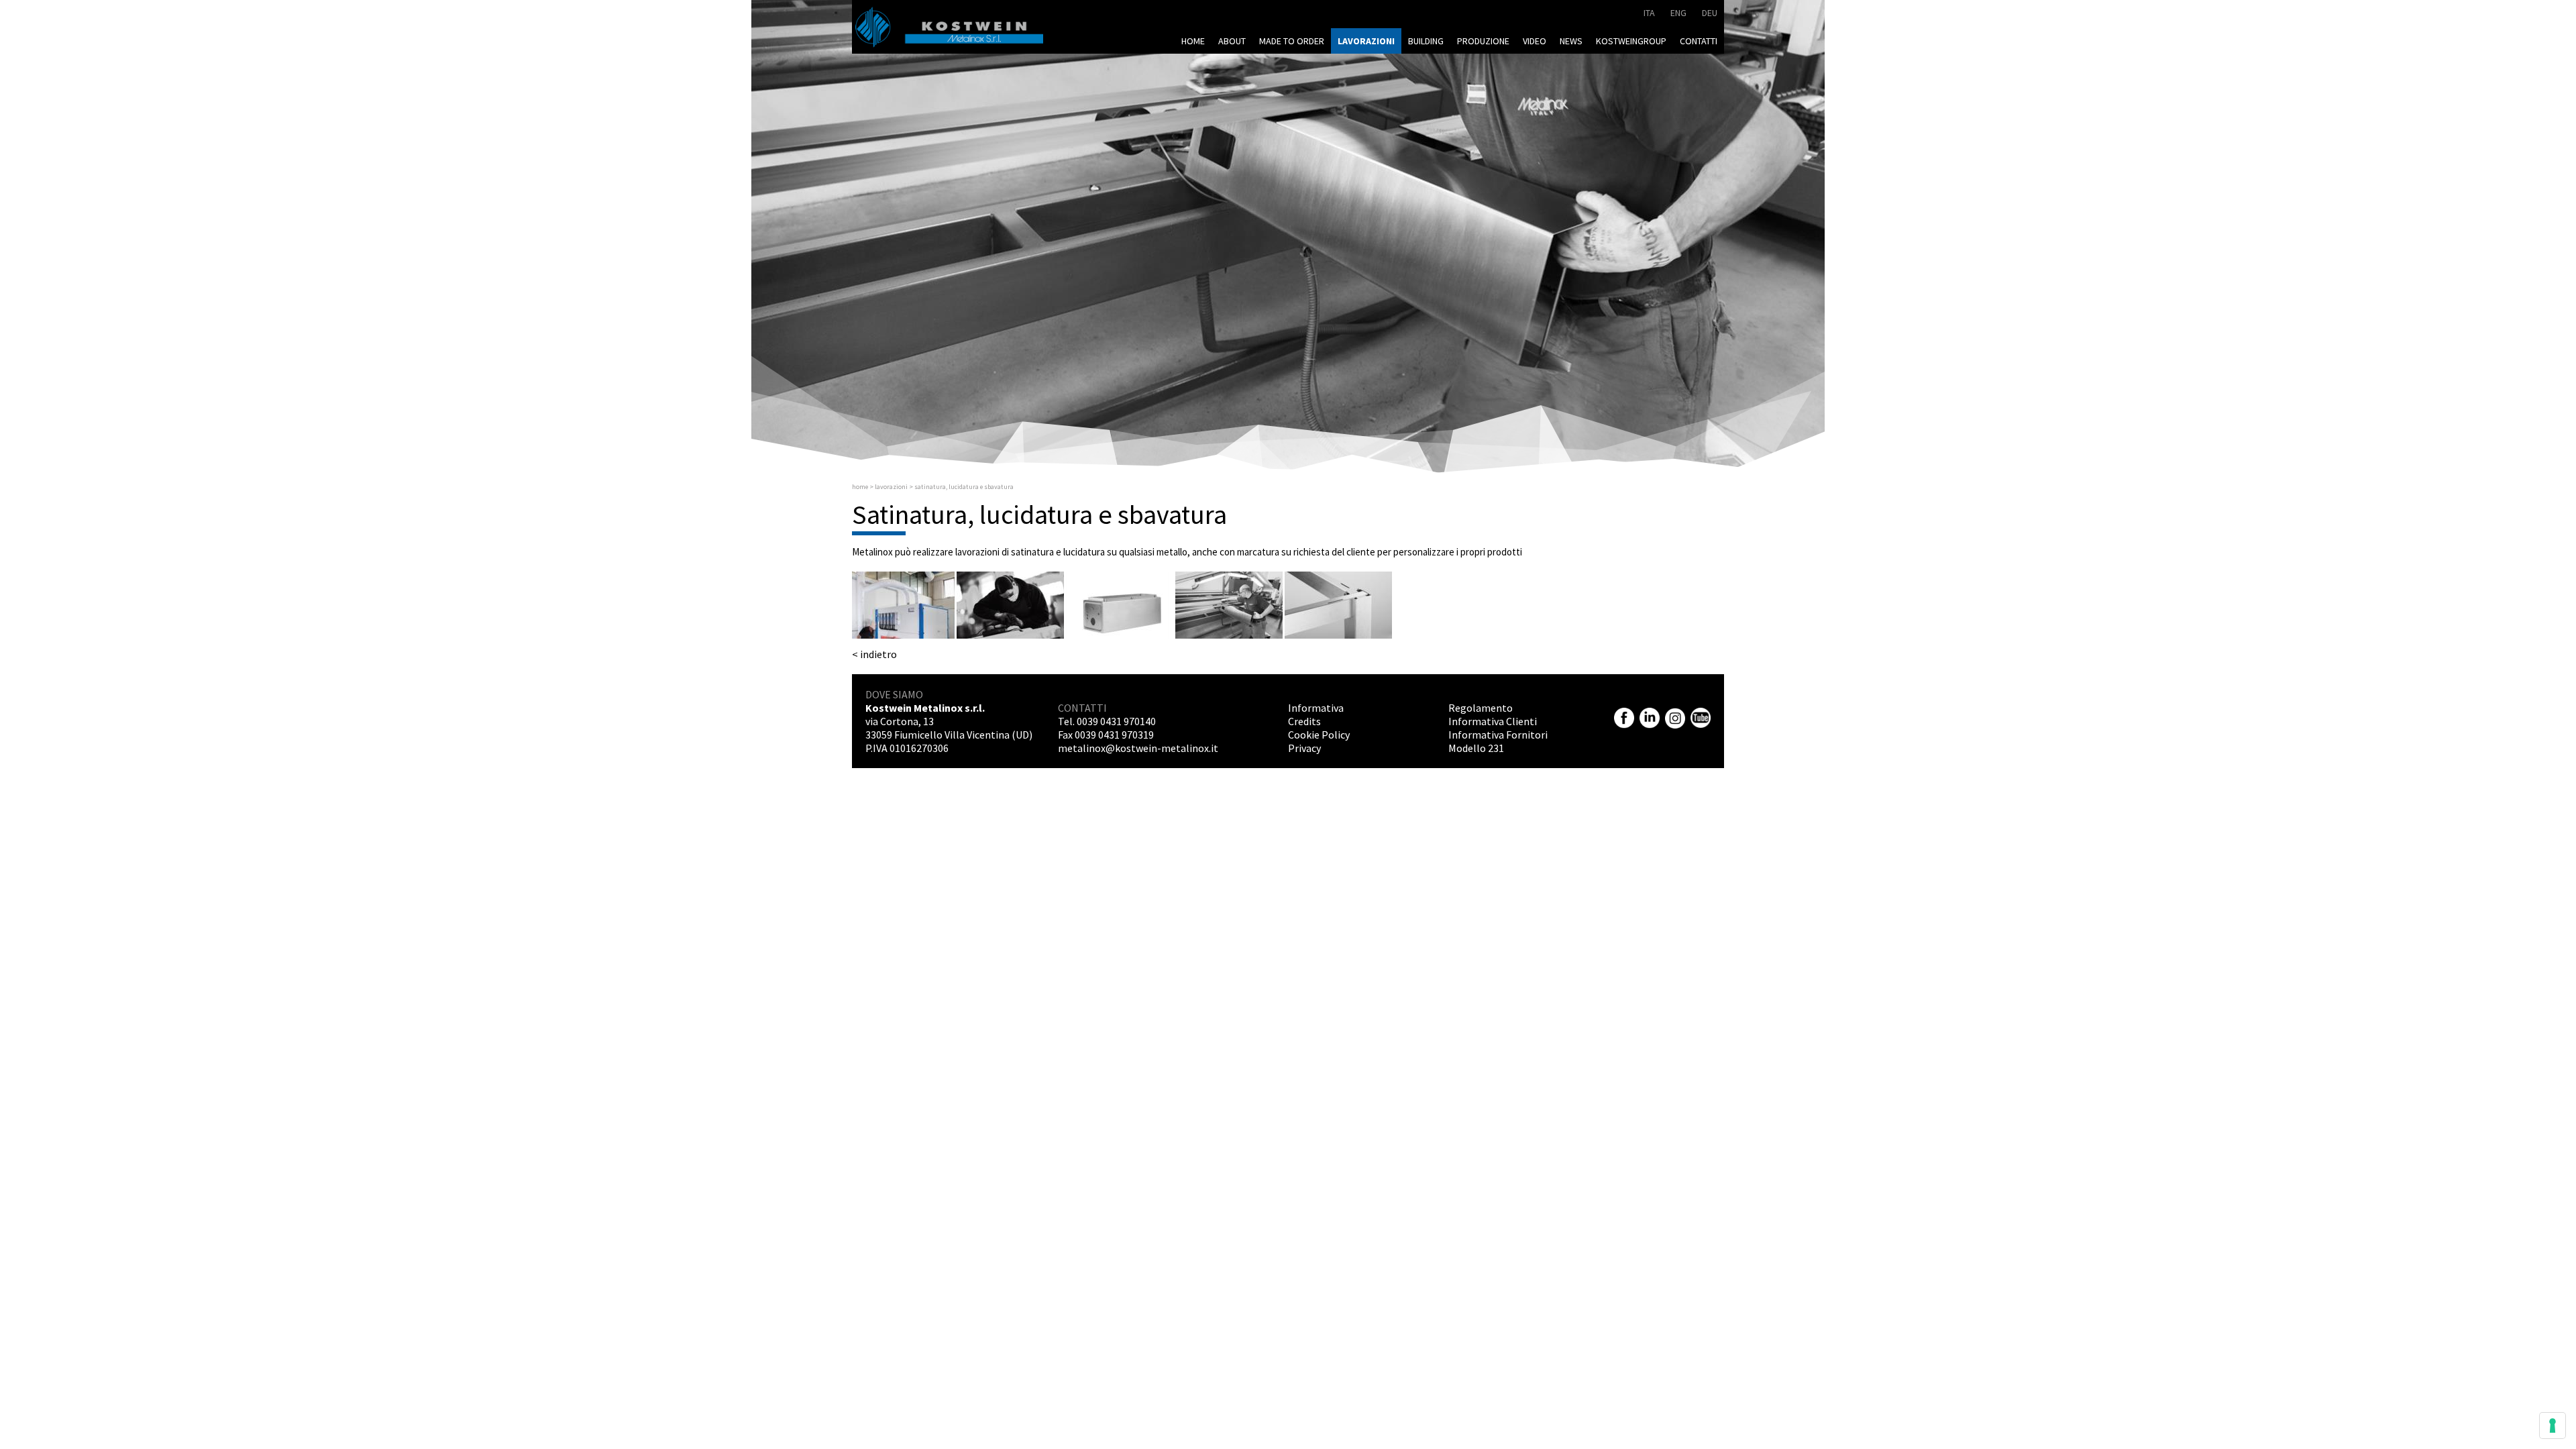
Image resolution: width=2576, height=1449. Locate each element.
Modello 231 (1476, 748)
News (1571, 41)
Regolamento (1481, 708)
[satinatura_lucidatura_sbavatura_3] (1120, 605)
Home (1193, 41)
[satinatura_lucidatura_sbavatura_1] (901, 605)
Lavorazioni (1366, 41)
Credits (1304, 721)
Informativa (1316, 708)
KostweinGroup (1631, 41)
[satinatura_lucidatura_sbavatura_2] (1010, 605)
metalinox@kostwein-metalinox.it (1138, 748)
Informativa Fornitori (1498, 735)
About (1232, 41)
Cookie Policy (1319, 735)
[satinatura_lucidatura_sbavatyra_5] (1338, 605)
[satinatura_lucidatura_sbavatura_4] (1229, 605)
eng (1678, 13)
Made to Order (1292, 41)
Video (1535, 41)
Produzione (1483, 41)
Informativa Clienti (1493, 721)
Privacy (1304, 748)
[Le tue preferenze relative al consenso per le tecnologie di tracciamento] (2553, 1426)
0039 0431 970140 (1116, 721)
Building (1426, 41)
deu (1710, 13)
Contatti (1699, 41)
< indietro (874, 654)
